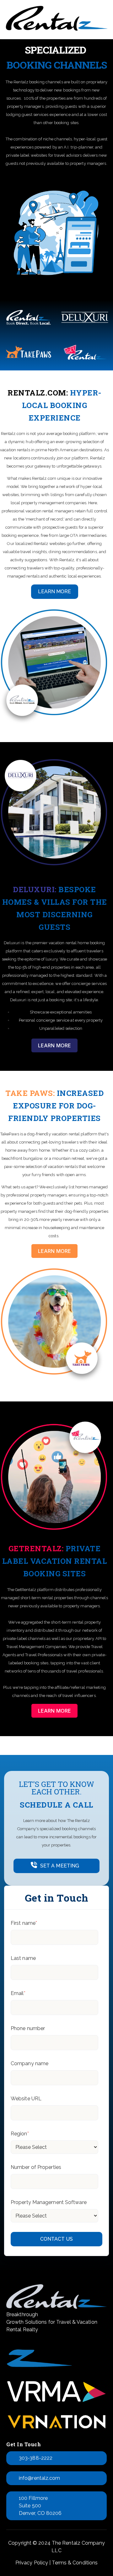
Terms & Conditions (75, 2563)
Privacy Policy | (33, 2563)
